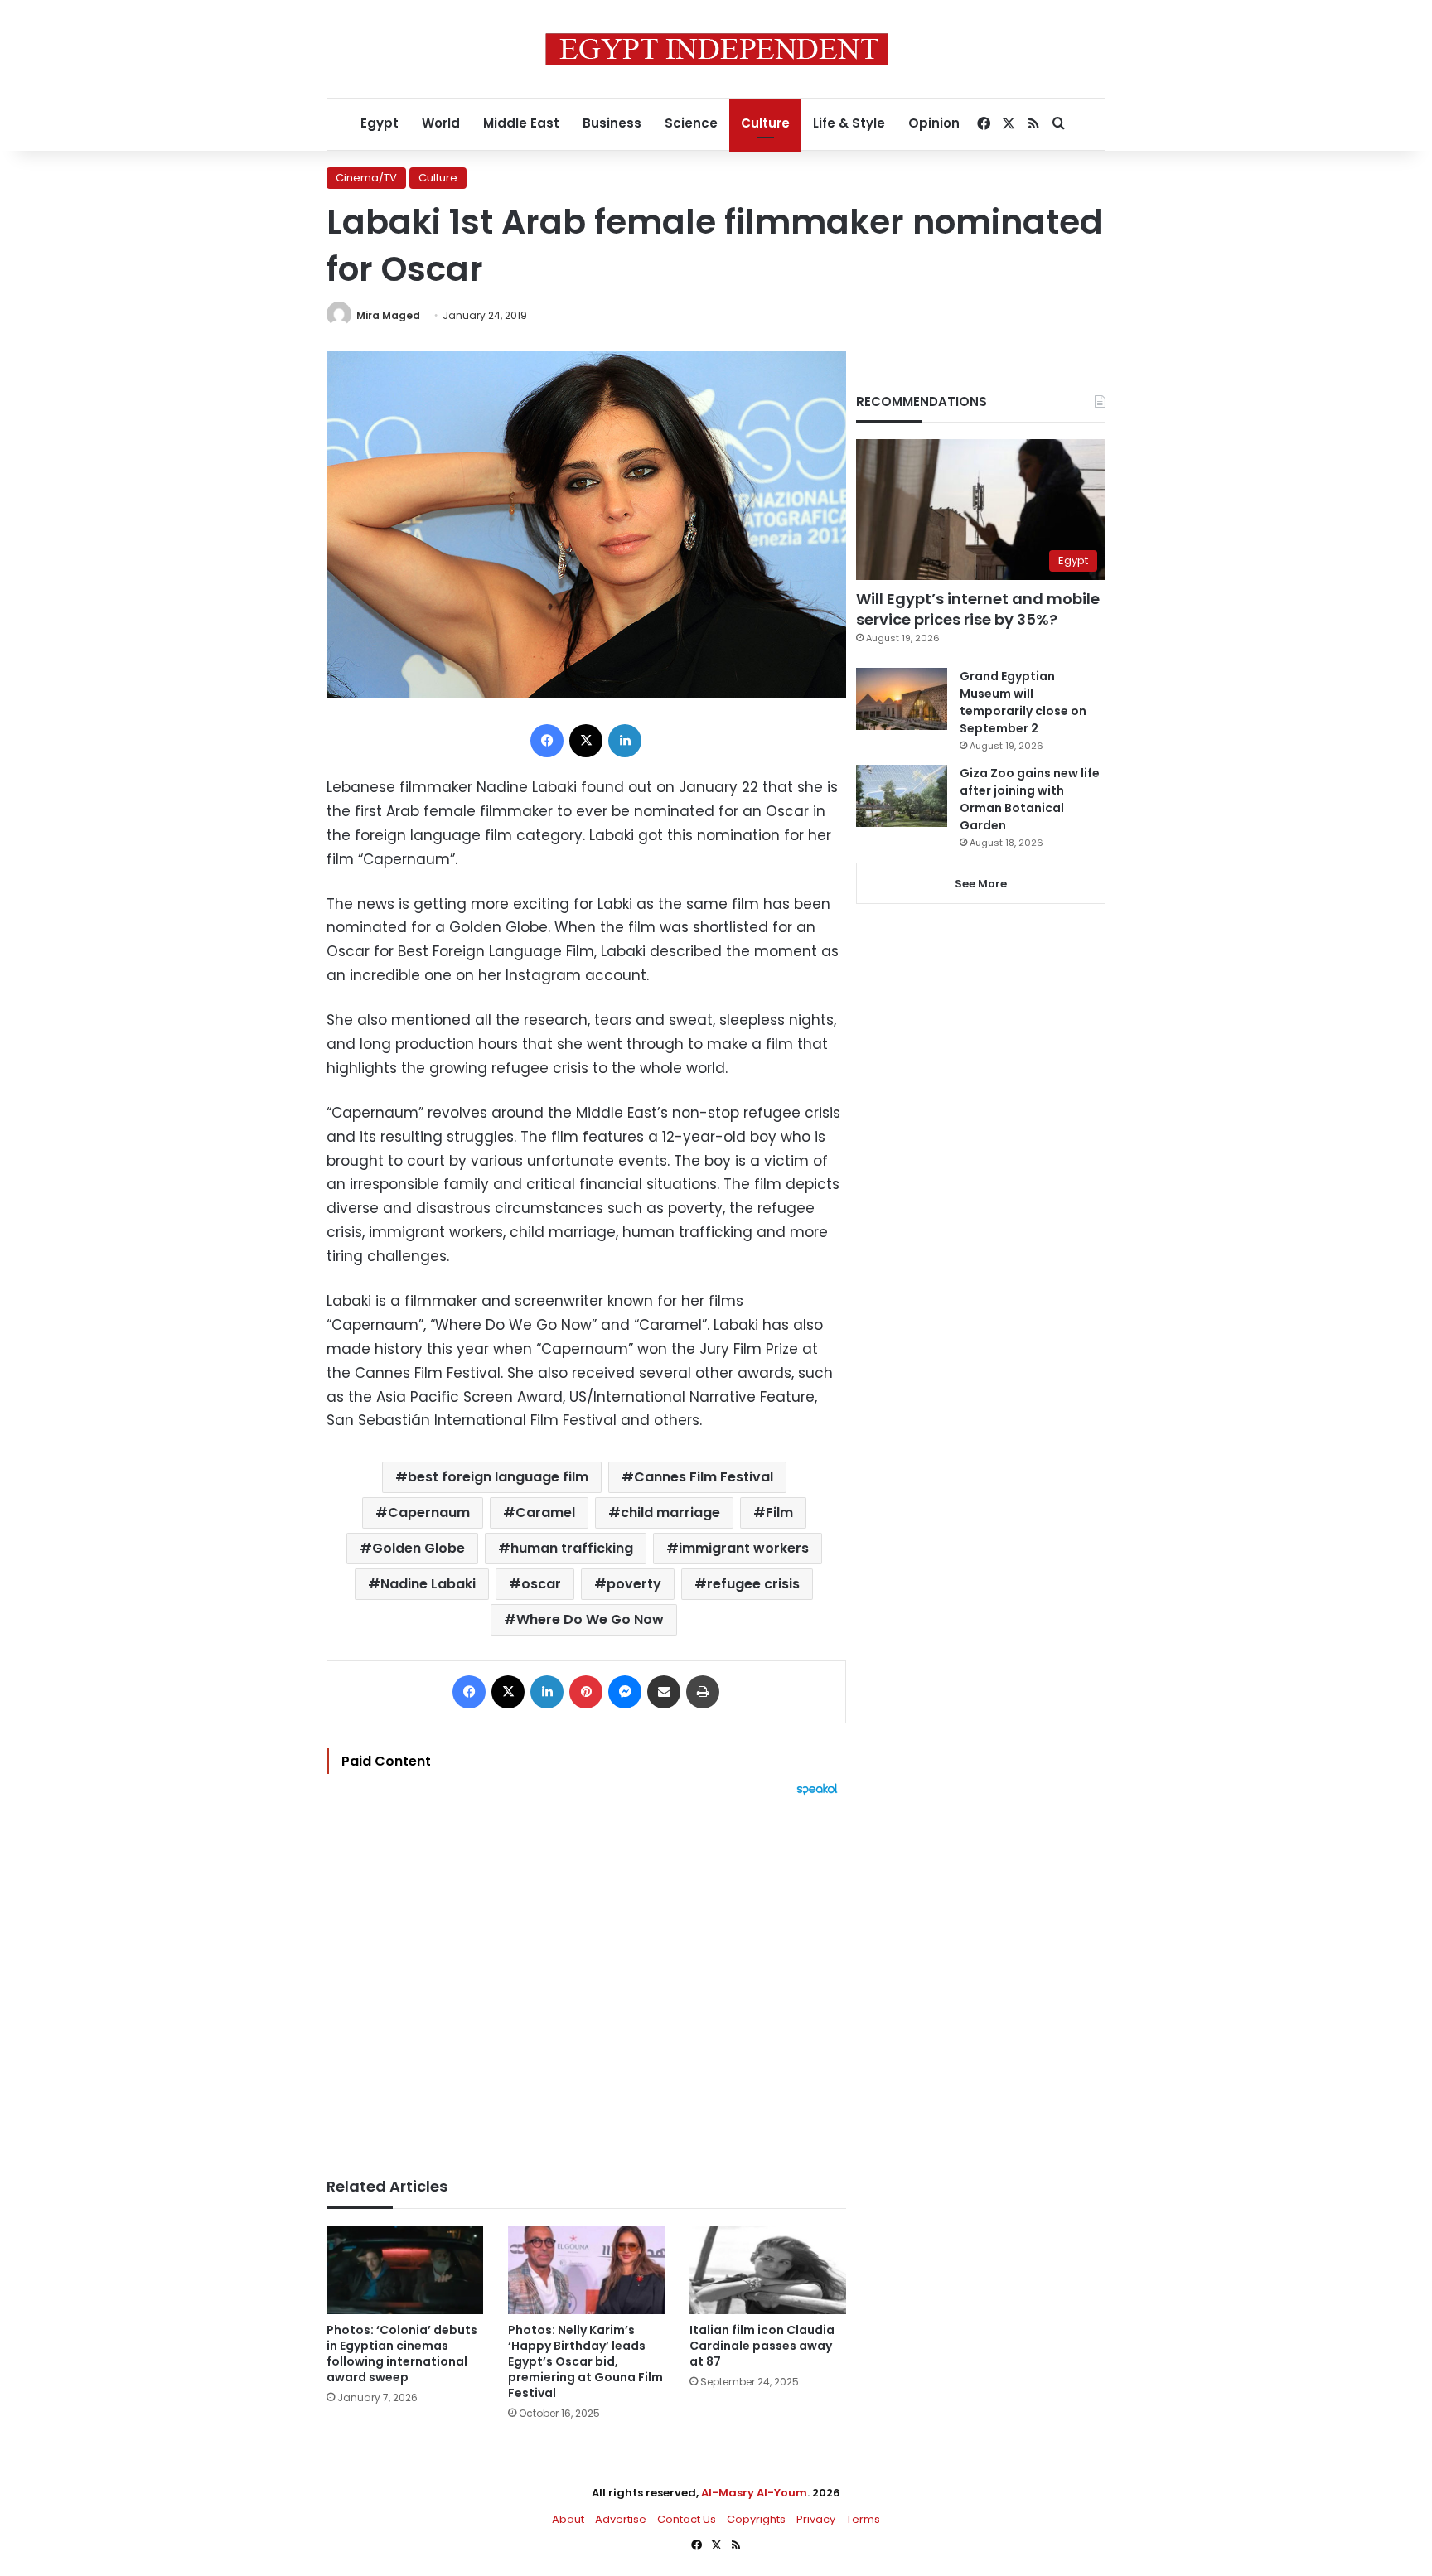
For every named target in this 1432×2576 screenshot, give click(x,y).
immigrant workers (744, 1548)
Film (779, 1513)
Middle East (521, 123)
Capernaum (429, 1513)
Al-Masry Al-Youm (754, 2493)
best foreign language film (498, 1477)
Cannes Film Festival (704, 1477)
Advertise (621, 2519)
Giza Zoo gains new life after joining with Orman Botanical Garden (1030, 799)
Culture (765, 123)
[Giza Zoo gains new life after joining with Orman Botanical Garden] (902, 796)
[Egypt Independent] (716, 49)
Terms (863, 2519)
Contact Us (687, 2519)
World (441, 123)
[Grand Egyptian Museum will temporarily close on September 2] (902, 699)
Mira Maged (388, 315)
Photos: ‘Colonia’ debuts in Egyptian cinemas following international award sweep (402, 2354)
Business (612, 123)
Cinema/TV (366, 178)
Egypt (380, 123)
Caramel (545, 1513)
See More (981, 884)
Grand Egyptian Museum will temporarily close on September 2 (1023, 702)
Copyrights (756, 2519)
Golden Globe (418, 1548)
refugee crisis (753, 1584)
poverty (634, 1584)
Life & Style (849, 123)
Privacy (816, 2519)
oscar (541, 1584)
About (568, 2519)
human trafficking (572, 1548)
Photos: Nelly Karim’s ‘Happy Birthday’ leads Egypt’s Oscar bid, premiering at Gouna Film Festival (585, 2361)
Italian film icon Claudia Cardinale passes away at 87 (762, 2346)
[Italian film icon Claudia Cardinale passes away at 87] (768, 2270)
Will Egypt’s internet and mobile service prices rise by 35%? (978, 609)
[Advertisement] (586, 1979)
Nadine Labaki (428, 1584)
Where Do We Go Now (590, 1619)
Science (691, 123)
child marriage (670, 1513)
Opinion (934, 123)
